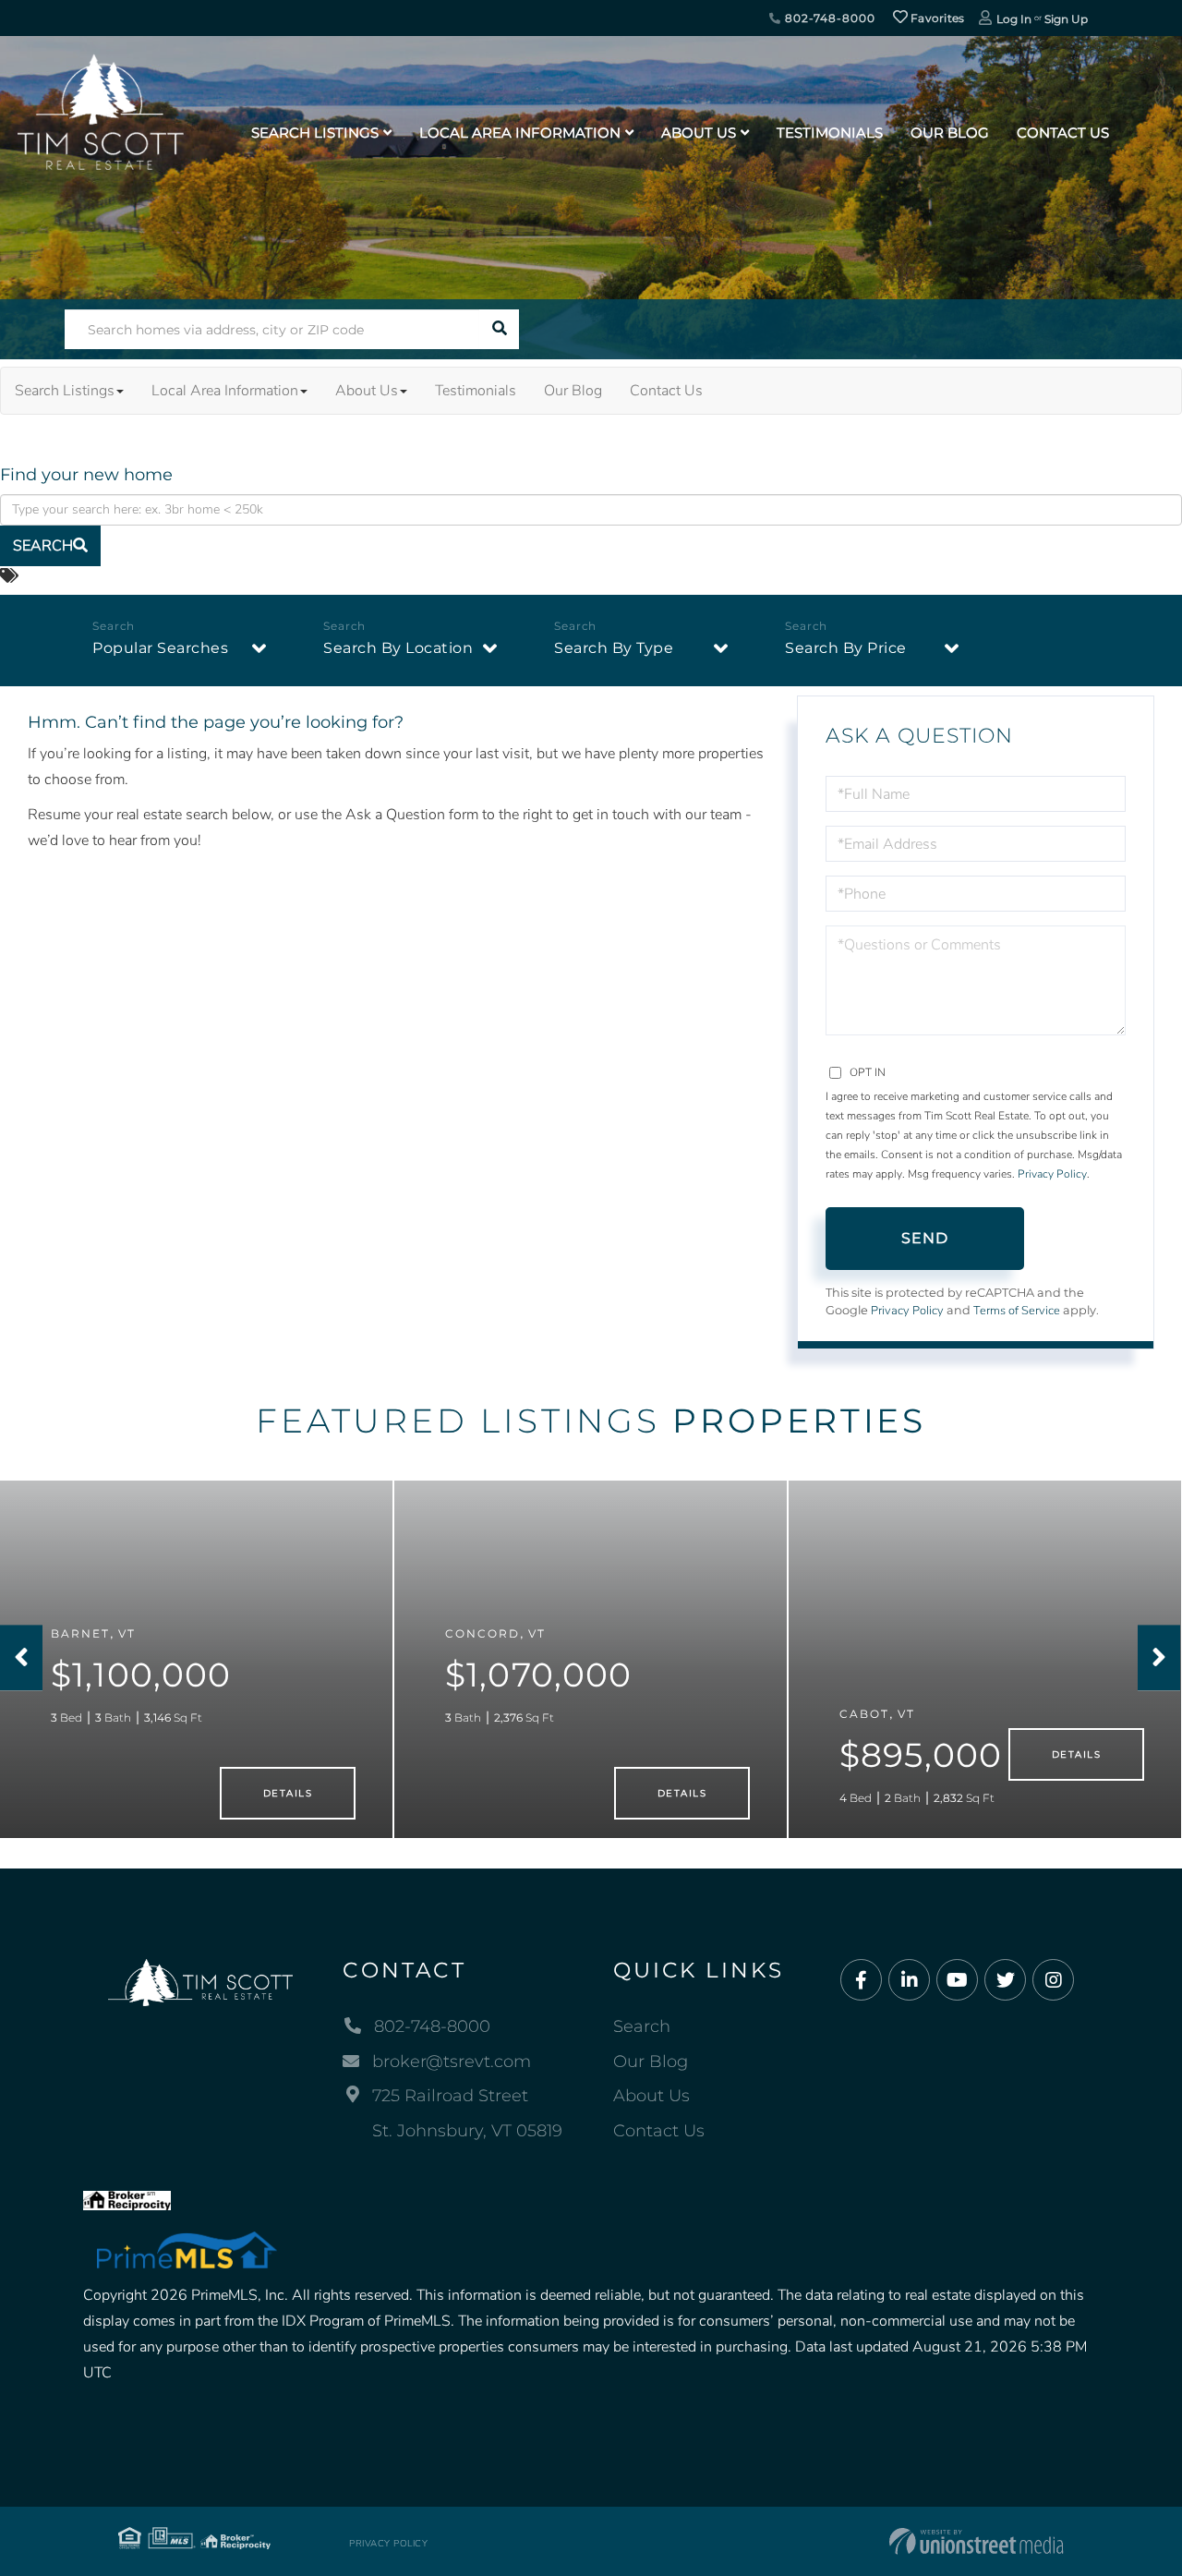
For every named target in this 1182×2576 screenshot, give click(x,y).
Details (288, 1793)
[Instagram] (1053, 1981)
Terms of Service (1017, 1311)
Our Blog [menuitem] (950, 133)
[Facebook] (861, 1981)
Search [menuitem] (642, 2026)
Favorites (936, 18)
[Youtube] (957, 1981)
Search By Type (614, 648)
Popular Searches (160, 648)
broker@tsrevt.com (452, 2062)
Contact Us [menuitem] (1063, 133)
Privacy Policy (1052, 1174)
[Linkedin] (909, 1981)
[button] (499, 329)
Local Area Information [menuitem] (520, 133)
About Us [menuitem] (699, 133)
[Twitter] (1005, 1981)
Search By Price (846, 648)
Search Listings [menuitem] (315, 133)
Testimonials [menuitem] (830, 133)
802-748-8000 (828, 18)
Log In (1014, 19)
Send (925, 1238)
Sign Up (1066, 19)
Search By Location (398, 648)
